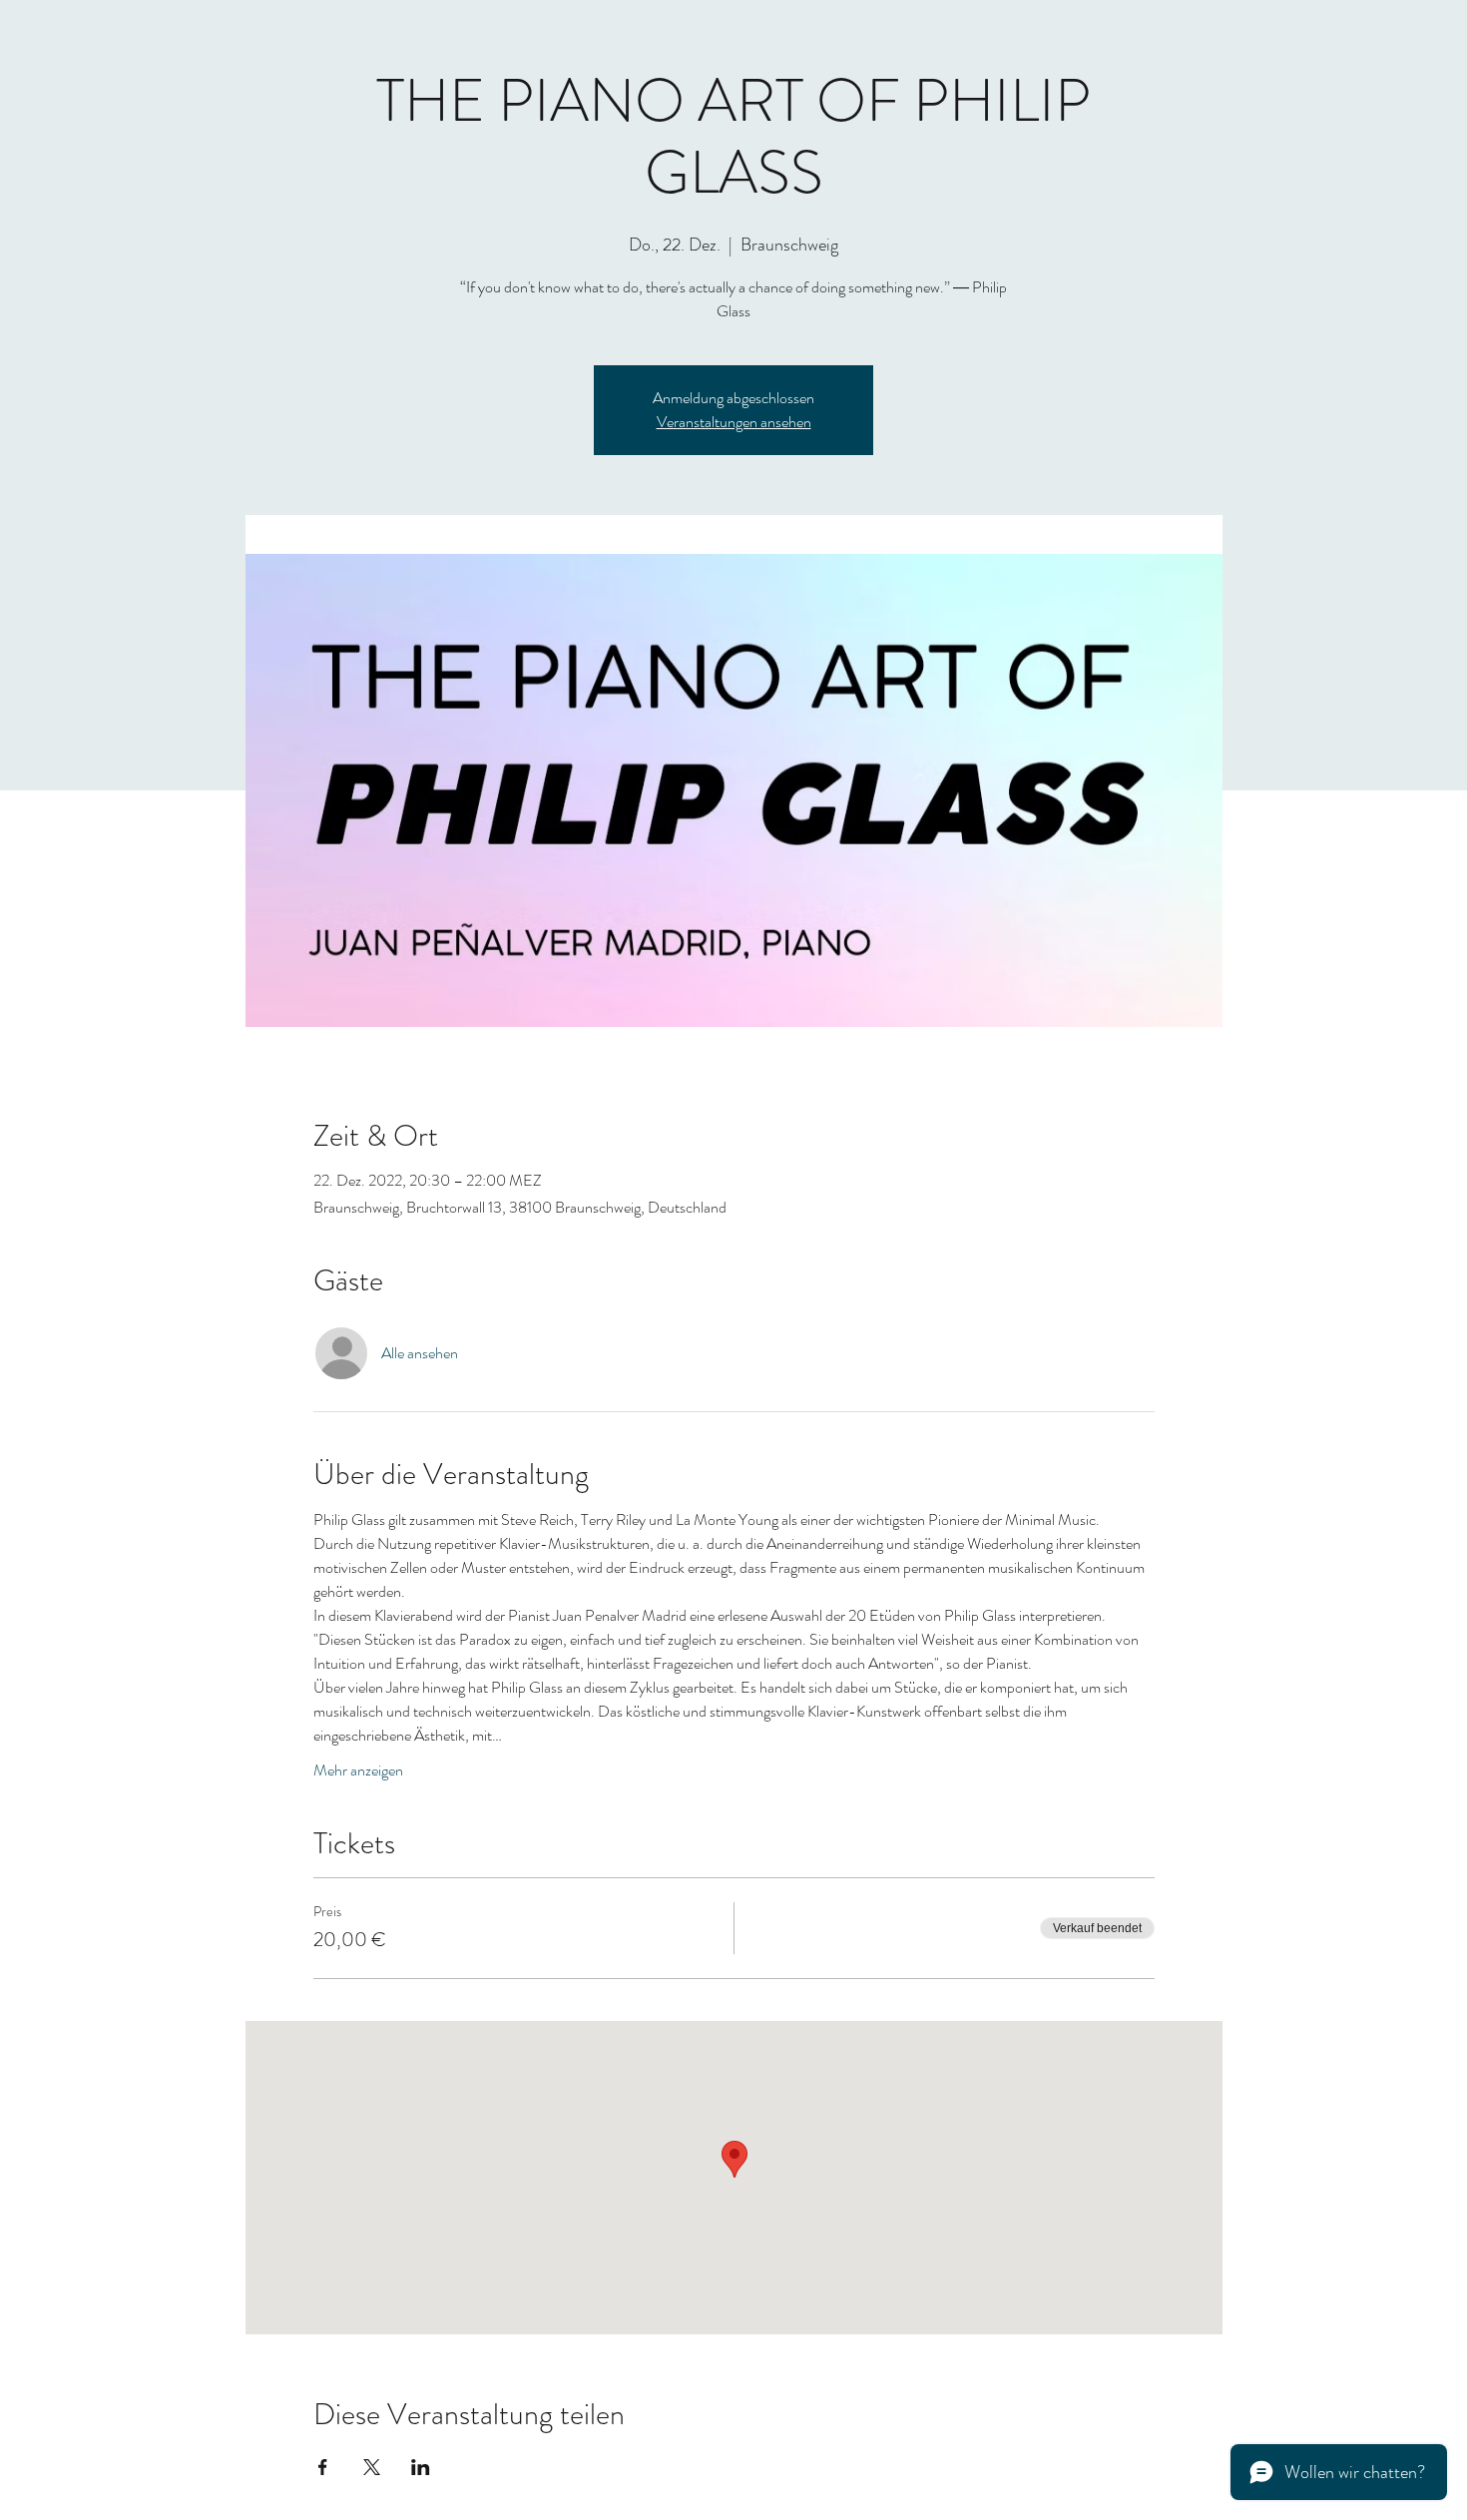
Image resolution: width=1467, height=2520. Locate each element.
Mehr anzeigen (358, 1770)
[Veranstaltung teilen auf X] (372, 2467)
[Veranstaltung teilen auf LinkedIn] (421, 2467)
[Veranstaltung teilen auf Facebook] (323, 2467)
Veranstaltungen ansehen (734, 422)
